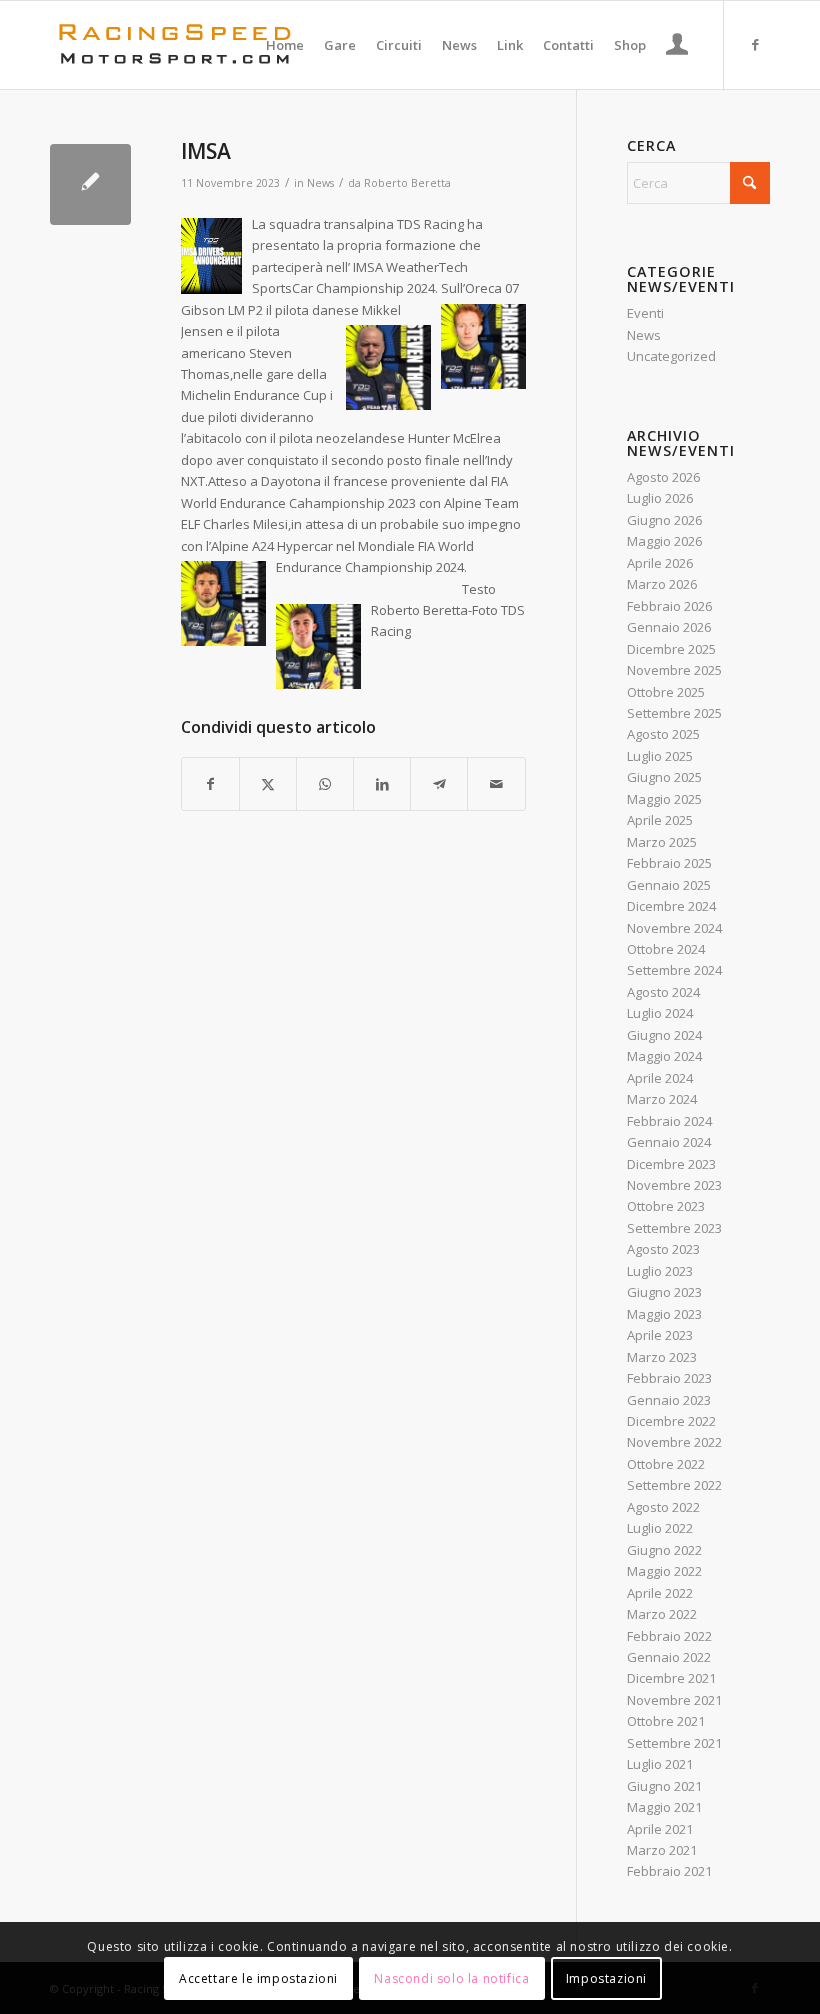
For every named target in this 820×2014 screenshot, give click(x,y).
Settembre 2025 (674, 713)
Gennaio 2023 (669, 1400)
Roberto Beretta (407, 183)
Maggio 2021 (664, 1807)
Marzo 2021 (662, 1850)
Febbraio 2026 (669, 606)
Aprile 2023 (660, 1335)
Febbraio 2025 (669, 863)
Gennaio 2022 (669, 1657)
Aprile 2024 (660, 1078)
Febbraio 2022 (669, 1636)
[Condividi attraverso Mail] (496, 784)
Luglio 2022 (660, 1528)
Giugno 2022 (664, 1550)
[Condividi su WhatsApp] (325, 784)
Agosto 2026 (663, 477)
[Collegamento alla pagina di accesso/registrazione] (677, 47)
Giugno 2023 (664, 1292)
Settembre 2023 (674, 1228)
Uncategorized (671, 356)
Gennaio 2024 (669, 1142)
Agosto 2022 (663, 1507)
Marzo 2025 (662, 842)
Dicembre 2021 (671, 1678)
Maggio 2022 (664, 1571)
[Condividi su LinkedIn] (382, 784)
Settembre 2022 (674, 1485)
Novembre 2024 (674, 928)
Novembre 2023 (674, 1185)
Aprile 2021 (660, 1829)
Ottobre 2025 (666, 692)
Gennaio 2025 (669, 885)
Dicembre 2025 (671, 649)
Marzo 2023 (662, 1357)
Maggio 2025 (664, 799)
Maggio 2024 (664, 1056)
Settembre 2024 (674, 970)
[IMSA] (90, 184)
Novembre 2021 (674, 1700)
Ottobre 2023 (666, 1206)
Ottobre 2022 (666, 1464)
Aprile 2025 (660, 820)
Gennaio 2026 (669, 627)
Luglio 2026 (660, 498)
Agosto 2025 (663, 734)
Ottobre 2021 (666, 1721)
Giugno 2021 (664, 1786)
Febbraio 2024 (669, 1121)
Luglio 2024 (660, 1013)
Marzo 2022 (662, 1614)
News (320, 183)
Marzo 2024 (662, 1099)
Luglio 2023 (660, 1271)
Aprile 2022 (660, 1593)
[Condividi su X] (268, 784)
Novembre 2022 (674, 1442)
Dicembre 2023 (671, 1164)
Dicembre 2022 (671, 1421)
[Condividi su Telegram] (439, 784)
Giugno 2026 (664, 520)
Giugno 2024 (664, 1035)
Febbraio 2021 (669, 1871)
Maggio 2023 (664, 1314)
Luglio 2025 (660, 756)
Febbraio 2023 (669, 1378)
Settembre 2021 (674, 1743)
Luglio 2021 (660, 1764)
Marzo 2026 (662, 584)
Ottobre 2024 (666, 949)
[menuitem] (285, 45)
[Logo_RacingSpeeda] (175, 45)
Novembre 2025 (674, 670)
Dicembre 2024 (671, 906)
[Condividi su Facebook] (210, 784)
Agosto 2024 (663, 992)
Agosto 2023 (663, 1249)
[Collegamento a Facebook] (755, 44)
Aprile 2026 (660, 563)
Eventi (645, 313)
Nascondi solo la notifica (451, 1978)
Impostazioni (606, 1978)
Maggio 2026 (664, 541)
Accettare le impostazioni (258, 1978)
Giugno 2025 (664, 777)
